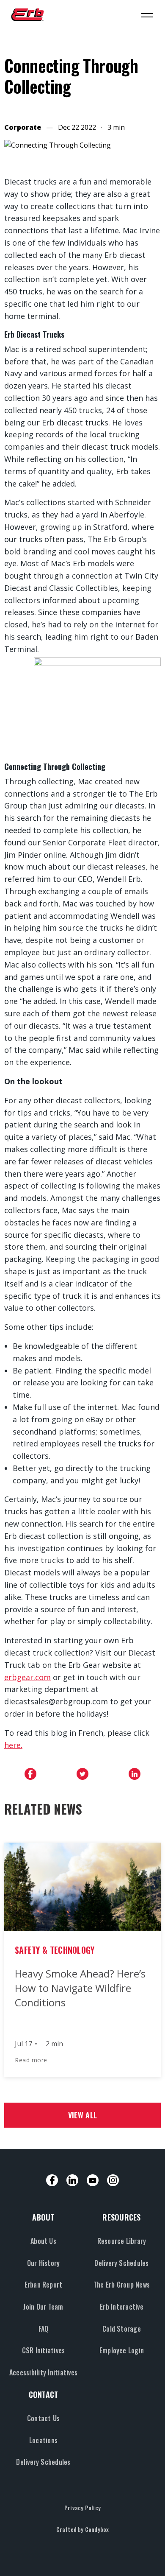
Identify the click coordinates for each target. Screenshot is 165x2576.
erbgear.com (27, 1677)
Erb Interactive (122, 2307)
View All (82, 2115)
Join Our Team (43, 2307)
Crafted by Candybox (83, 2529)
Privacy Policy (82, 2507)
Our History (44, 2263)
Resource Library (122, 2241)
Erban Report (44, 2285)
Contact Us (43, 2418)
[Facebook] (52, 2180)
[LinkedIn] (72, 2180)
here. (13, 1745)
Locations (43, 2440)
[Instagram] (113, 2180)
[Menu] (147, 15)
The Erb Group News (122, 2285)
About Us (43, 2241)
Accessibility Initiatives (43, 2372)
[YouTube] (93, 2180)
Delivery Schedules (121, 2263)
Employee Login (122, 2350)
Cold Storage (122, 2329)
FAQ (44, 2329)
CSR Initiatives (44, 2350)
